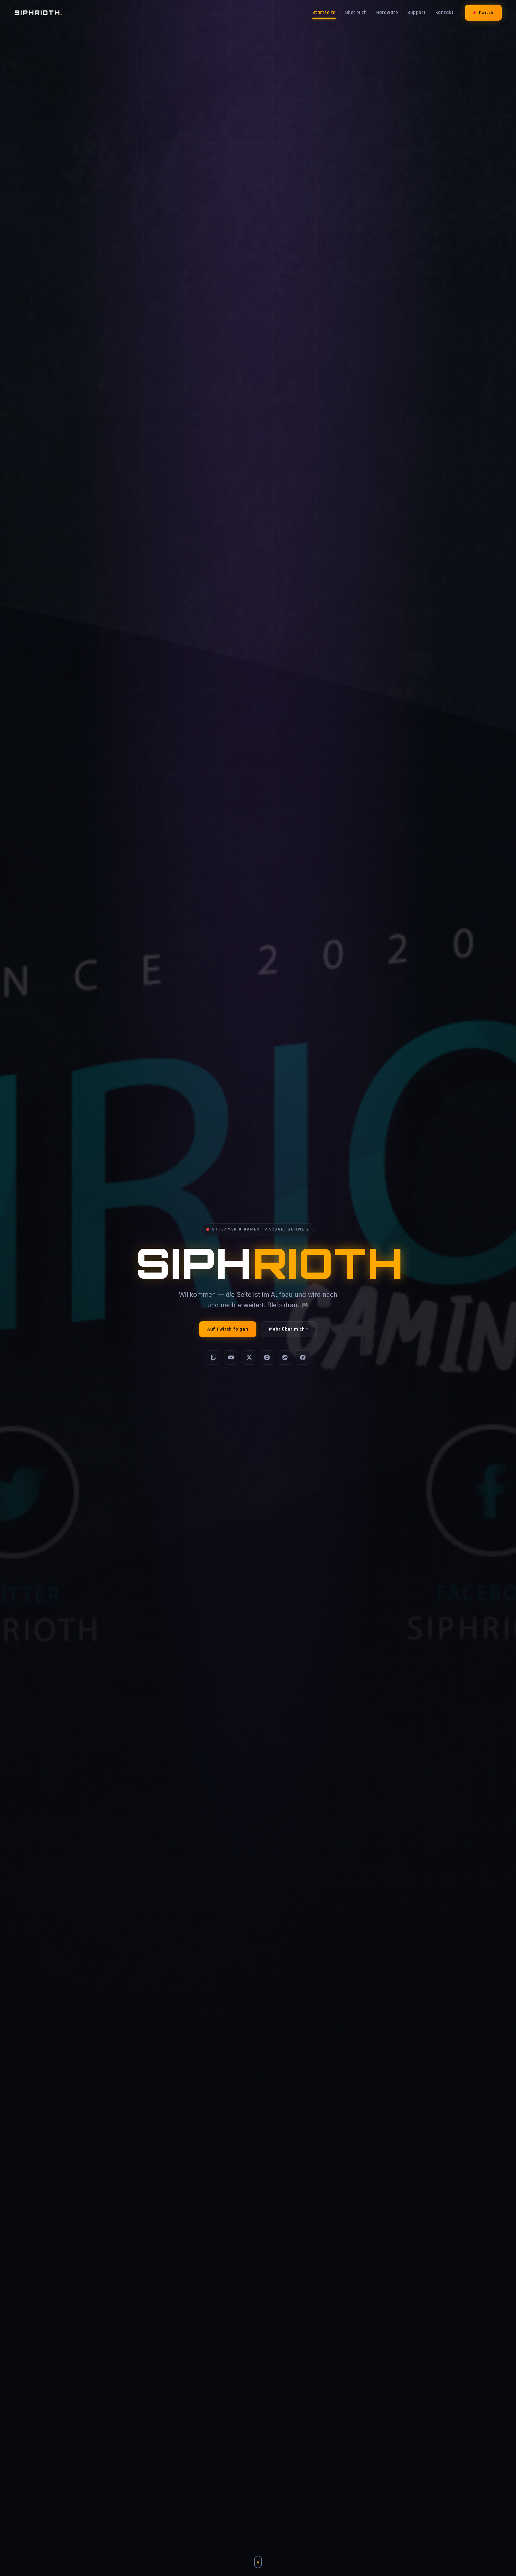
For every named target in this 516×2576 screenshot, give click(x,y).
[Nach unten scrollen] (258, 2562)
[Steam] (285, 1357)
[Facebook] (303, 1357)
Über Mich (356, 13)
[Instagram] (267, 1357)
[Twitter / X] (249, 1357)
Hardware (387, 13)
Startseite (324, 13)
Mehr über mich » (289, 1329)
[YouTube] (231, 1357)
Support (417, 13)
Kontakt (445, 13)
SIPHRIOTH (38, 13)
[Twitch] (213, 1357)
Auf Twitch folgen (228, 1329)
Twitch (486, 13)
